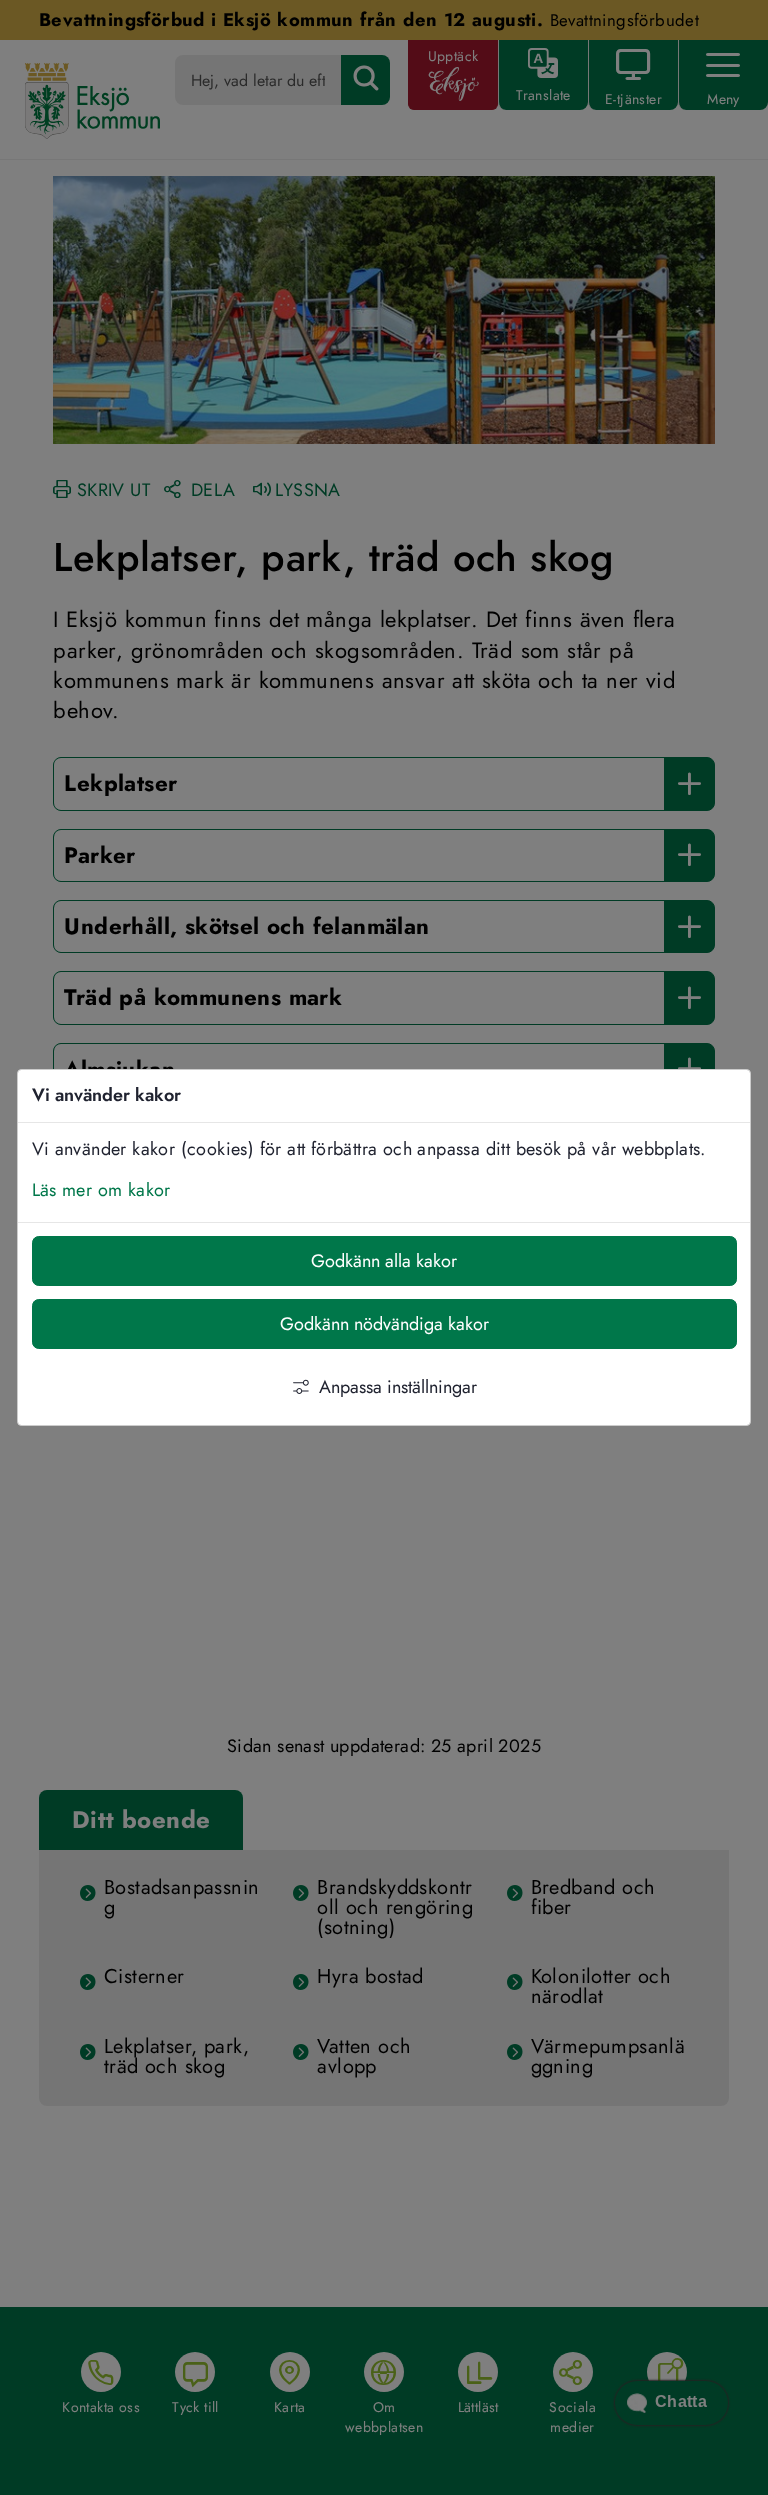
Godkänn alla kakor (384, 1261)
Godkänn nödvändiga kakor (384, 1324)
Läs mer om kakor (101, 1190)
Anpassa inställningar (398, 1387)
